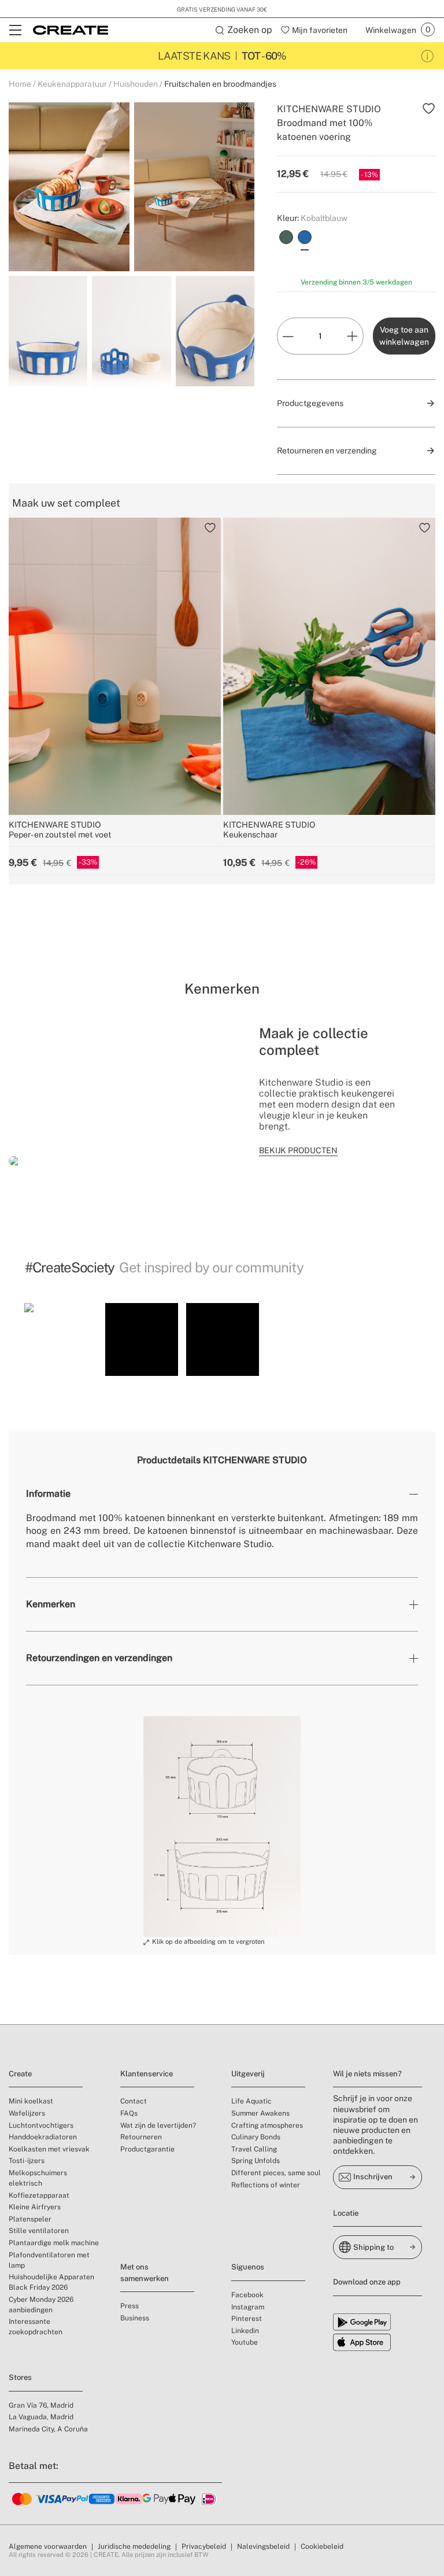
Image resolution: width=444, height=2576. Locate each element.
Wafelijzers (27, 2113)
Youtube (245, 2342)
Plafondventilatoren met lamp (49, 2260)
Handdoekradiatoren (43, 2137)
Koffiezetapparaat (39, 2195)
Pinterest (247, 2319)
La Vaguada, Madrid (41, 2417)
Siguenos (248, 2267)
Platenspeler (30, 2219)
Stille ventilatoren (39, 2231)
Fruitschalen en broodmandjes (220, 84)
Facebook (247, 2295)
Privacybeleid (204, 2547)
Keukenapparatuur (72, 84)
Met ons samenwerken (145, 2273)
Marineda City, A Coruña (48, 2429)
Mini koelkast (31, 2101)
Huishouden (136, 84)
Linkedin (245, 2331)
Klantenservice (147, 2074)
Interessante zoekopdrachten (36, 2327)
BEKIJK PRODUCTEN (298, 1150)
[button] (61, 1339)
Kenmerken (51, 1604)
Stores (20, 2377)
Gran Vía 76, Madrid (41, 2405)
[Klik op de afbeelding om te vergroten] (222, 1826)
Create (20, 2074)
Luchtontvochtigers (41, 2125)
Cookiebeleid (322, 2547)
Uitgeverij (248, 2074)
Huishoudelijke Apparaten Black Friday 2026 (51, 2282)
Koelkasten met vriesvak (49, 2149)
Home (20, 84)
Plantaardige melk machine (54, 2243)
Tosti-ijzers (27, 2161)
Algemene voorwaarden (48, 2547)
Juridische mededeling (134, 2547)
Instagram (248, 2307)
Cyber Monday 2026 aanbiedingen (41, 2305)
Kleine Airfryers (35, 2207)
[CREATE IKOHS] (71, 30)
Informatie (48, 1494)
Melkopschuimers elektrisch (38, 2178)
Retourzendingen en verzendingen (99, 1658)
